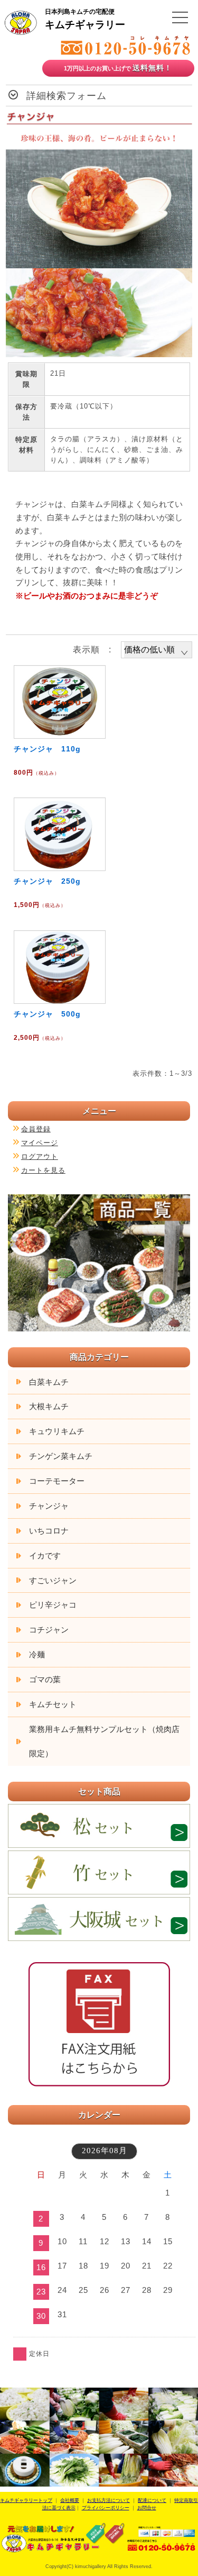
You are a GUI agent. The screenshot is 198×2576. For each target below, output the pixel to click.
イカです (45, 1555)
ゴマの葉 (45, 1679)
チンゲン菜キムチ (61, 1456)
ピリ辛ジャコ (53, 1605)
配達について (152, 2500)
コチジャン (49, 1630)
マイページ (40, 1143)
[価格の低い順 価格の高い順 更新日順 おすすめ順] (157, 650)
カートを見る (43, 1170)
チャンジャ (49, 1506)
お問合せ (147, 2508)
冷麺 (37, 1654)
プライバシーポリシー (106, 2508)
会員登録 (36, 1129)
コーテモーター (57, 1481)
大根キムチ (49, 1406)
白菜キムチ (49, 1382)
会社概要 (70, 2500)
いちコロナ (49, 1531)
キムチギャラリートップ (26, 2500)
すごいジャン (53, 1580)
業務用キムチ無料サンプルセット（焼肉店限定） (104, 1741)
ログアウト (40, 1157)
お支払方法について (109, 2500)
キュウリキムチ (57, 1431)
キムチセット (53, 1704)
